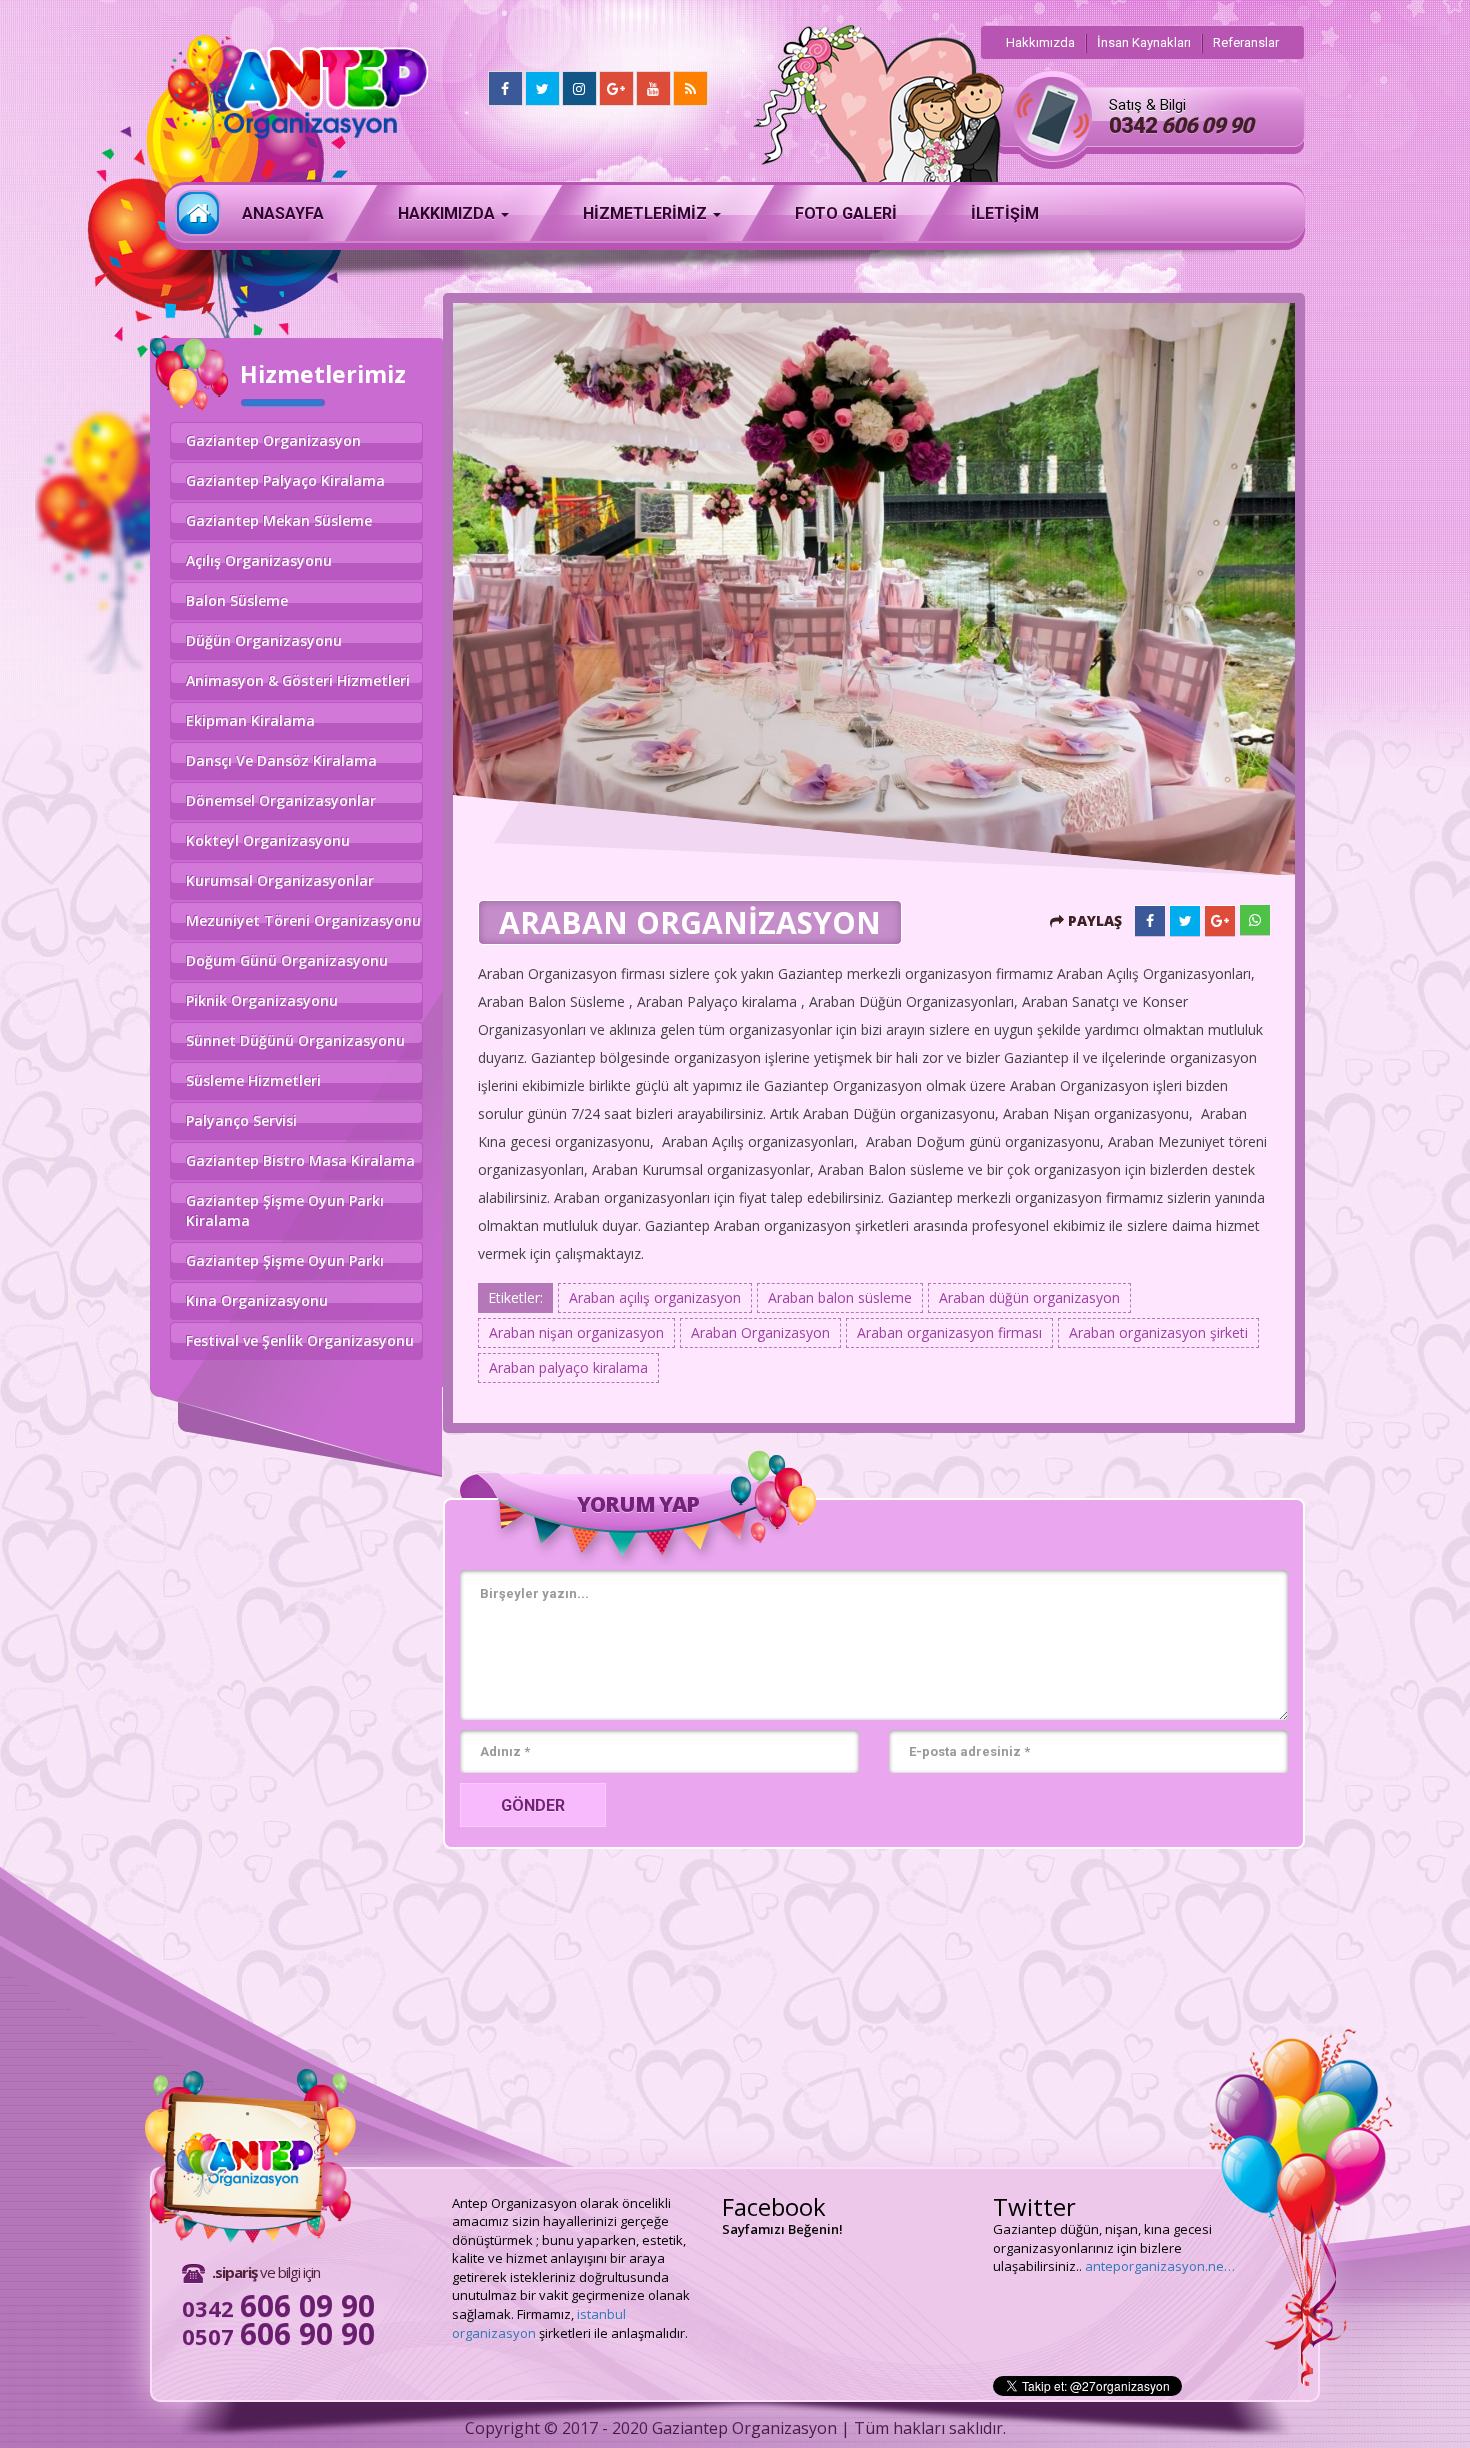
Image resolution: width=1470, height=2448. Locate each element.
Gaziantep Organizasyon (273, 440)
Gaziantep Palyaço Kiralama (285, 480)
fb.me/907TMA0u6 (1047, 2229)
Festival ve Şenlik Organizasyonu (300, 1340)
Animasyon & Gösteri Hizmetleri (298, 680)
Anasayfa (198, 213)
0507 (278, 2336)
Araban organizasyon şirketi (1158, 1332)
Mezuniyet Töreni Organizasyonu (303, 920)
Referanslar (1246, 42)
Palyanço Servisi (241, 1120)
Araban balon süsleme (840, 1297)
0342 (1181, 125)
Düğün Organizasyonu (264, 640)
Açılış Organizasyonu (259, 560)
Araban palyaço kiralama (568, 1367)
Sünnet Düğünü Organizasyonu (295, 1040)
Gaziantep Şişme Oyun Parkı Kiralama (285, 1210)
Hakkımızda (1040, 42)
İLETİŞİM (1005, 213)
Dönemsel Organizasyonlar (281, 800)
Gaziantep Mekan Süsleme (279, 520)
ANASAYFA (283, 213)
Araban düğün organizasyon (1029, 1297)
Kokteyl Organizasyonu (268, 840)
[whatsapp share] (1255, 920)
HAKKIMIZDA (448, 213)
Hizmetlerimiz (647, 213)
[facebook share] (1150, 921)
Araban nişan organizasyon (576, 1332)
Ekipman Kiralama (250, 720)
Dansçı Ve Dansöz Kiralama (281, 760)
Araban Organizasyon (760, 1332)
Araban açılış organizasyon (655, 1297)
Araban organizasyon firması (949, 1332)
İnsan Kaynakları (1144, 42)
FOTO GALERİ (846, 213)
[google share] (1220, 921)
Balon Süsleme (237, 600)
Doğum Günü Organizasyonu (287, 960)
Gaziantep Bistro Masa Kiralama (300, 1160)
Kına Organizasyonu (257, 1300)
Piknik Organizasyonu (262, 1000)
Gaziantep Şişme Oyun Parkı (285, 1260)
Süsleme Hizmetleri (253, 1080)
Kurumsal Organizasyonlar (280, 880)
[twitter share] (1185, 921)
